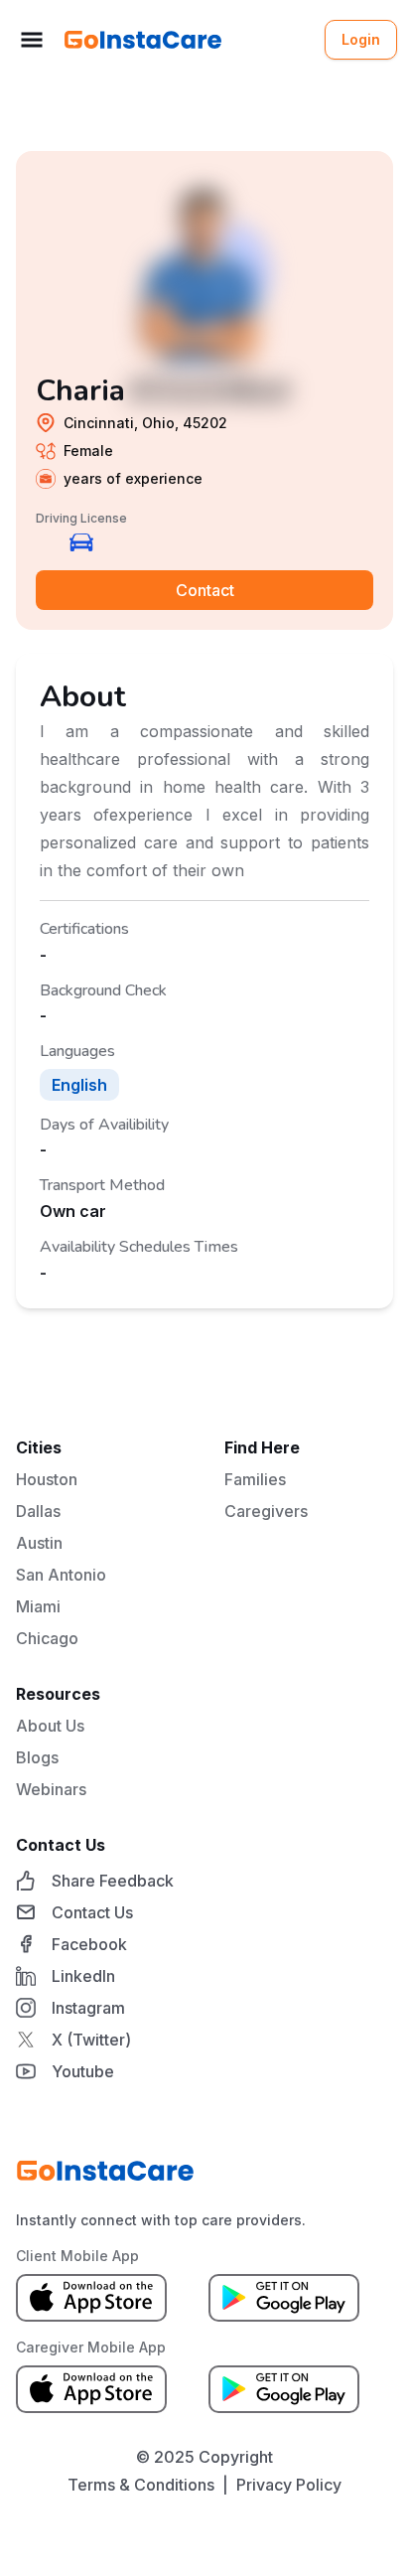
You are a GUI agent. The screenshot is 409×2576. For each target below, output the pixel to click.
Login (361, 39)
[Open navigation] (32, 40)
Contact (205, 590)
